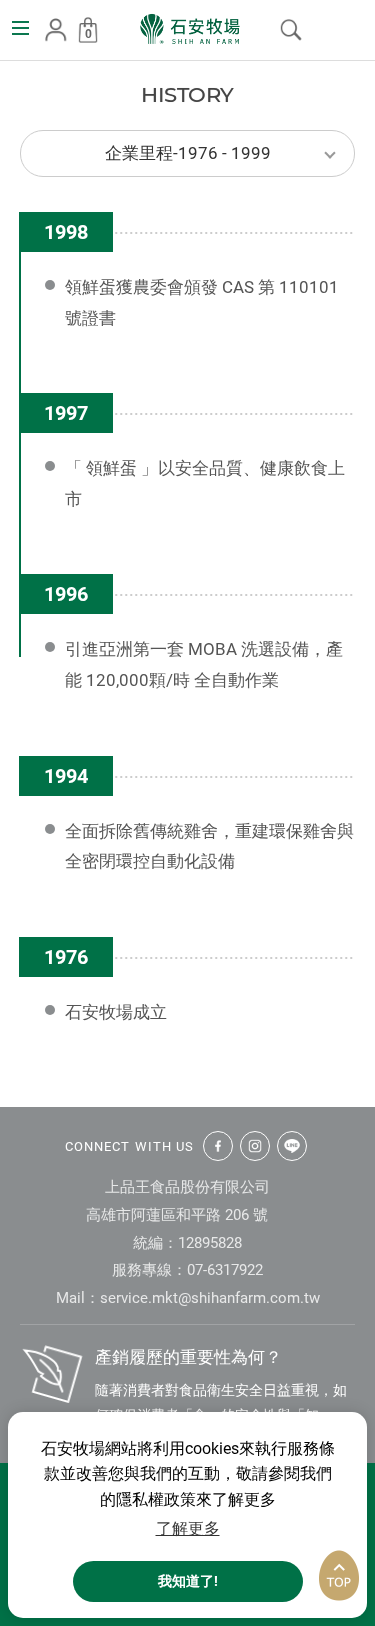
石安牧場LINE (292, 1146)
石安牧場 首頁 (190, 29)
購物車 (88, 34)
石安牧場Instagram (255, 1146)
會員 (56, 30)
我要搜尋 (291, 30)
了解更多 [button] (188, 1528)
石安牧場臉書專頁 (218, 1146)
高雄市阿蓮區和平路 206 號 (177, 1215)
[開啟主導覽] (20, 28)
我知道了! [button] (188, 1581)
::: (6, 76)
